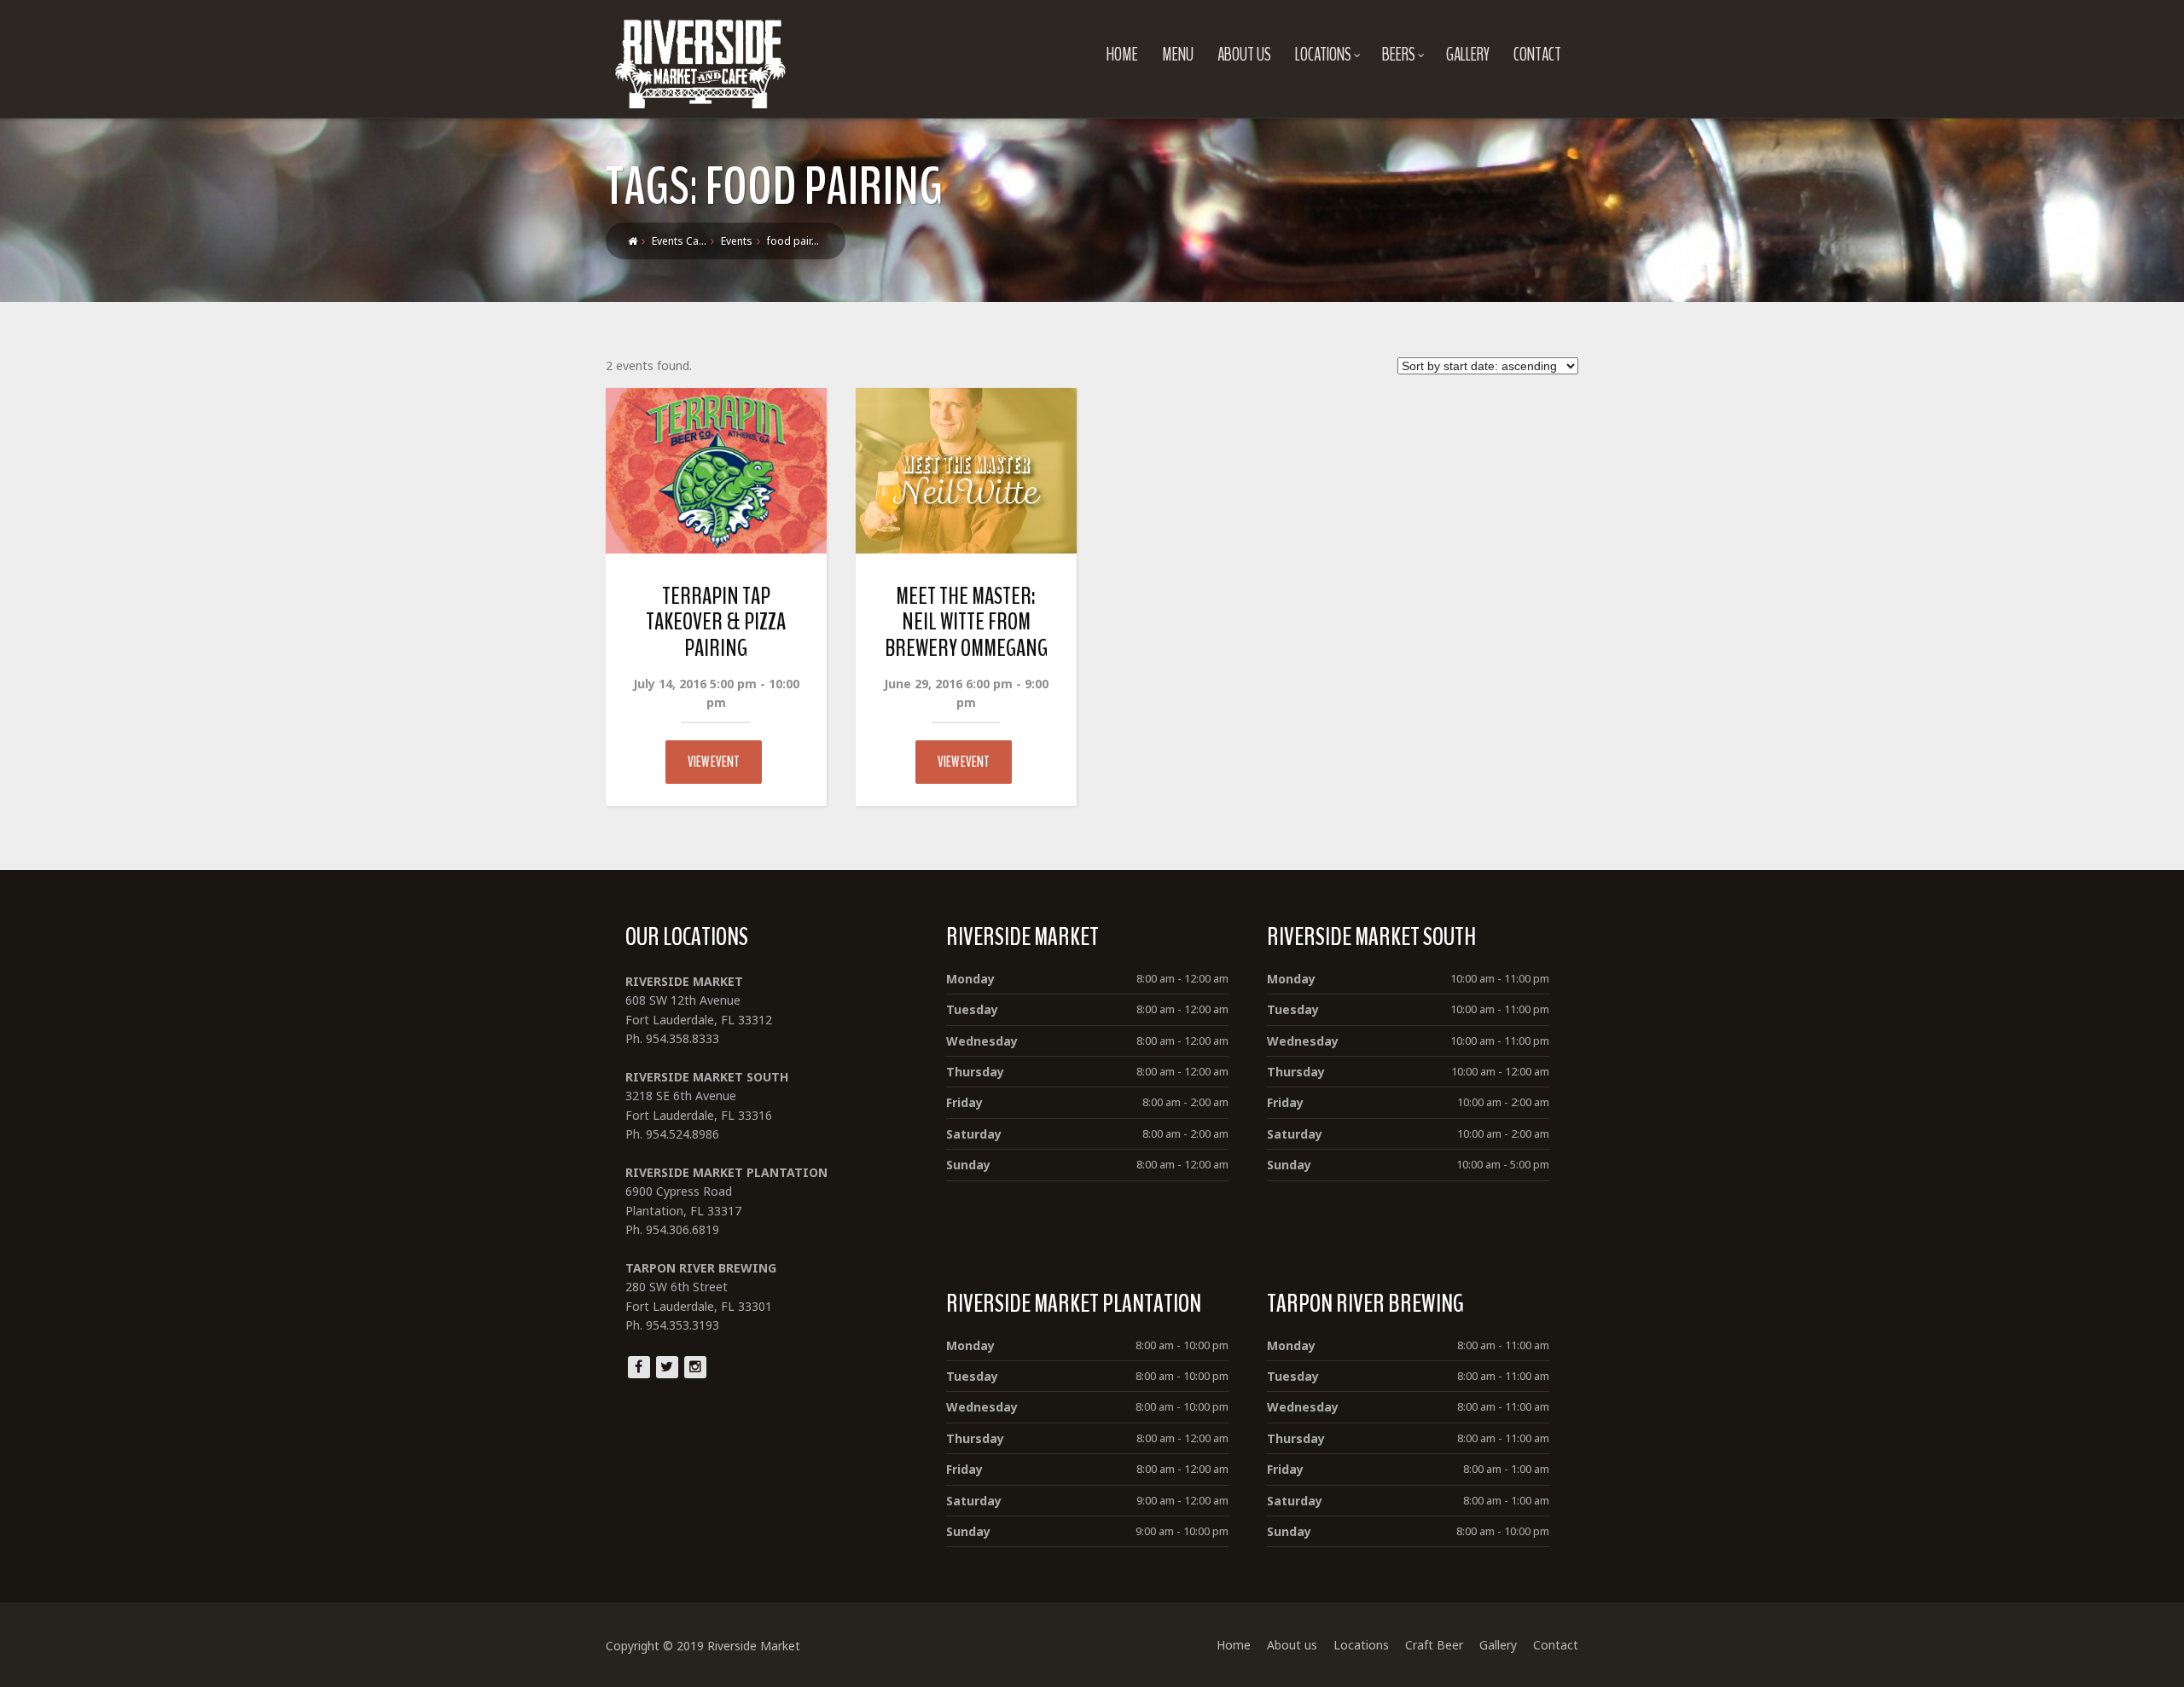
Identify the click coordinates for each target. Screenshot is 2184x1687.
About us (1244, 55)
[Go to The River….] (633, 241)
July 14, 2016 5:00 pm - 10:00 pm (716, 693)
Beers (1399, 55)
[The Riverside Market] (700, 59)
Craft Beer (1434, 1645)
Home (1122, 55)
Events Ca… (679, 241)
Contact (1537, 55)
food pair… (793, 241)
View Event (714, 762)
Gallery (1468, 55)
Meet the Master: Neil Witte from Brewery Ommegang (966, 623)
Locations (1323, 55)
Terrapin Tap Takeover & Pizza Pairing (716, 623)
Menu (1178, 55)
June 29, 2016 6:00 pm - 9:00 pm (966, 693)
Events (737, 241)
